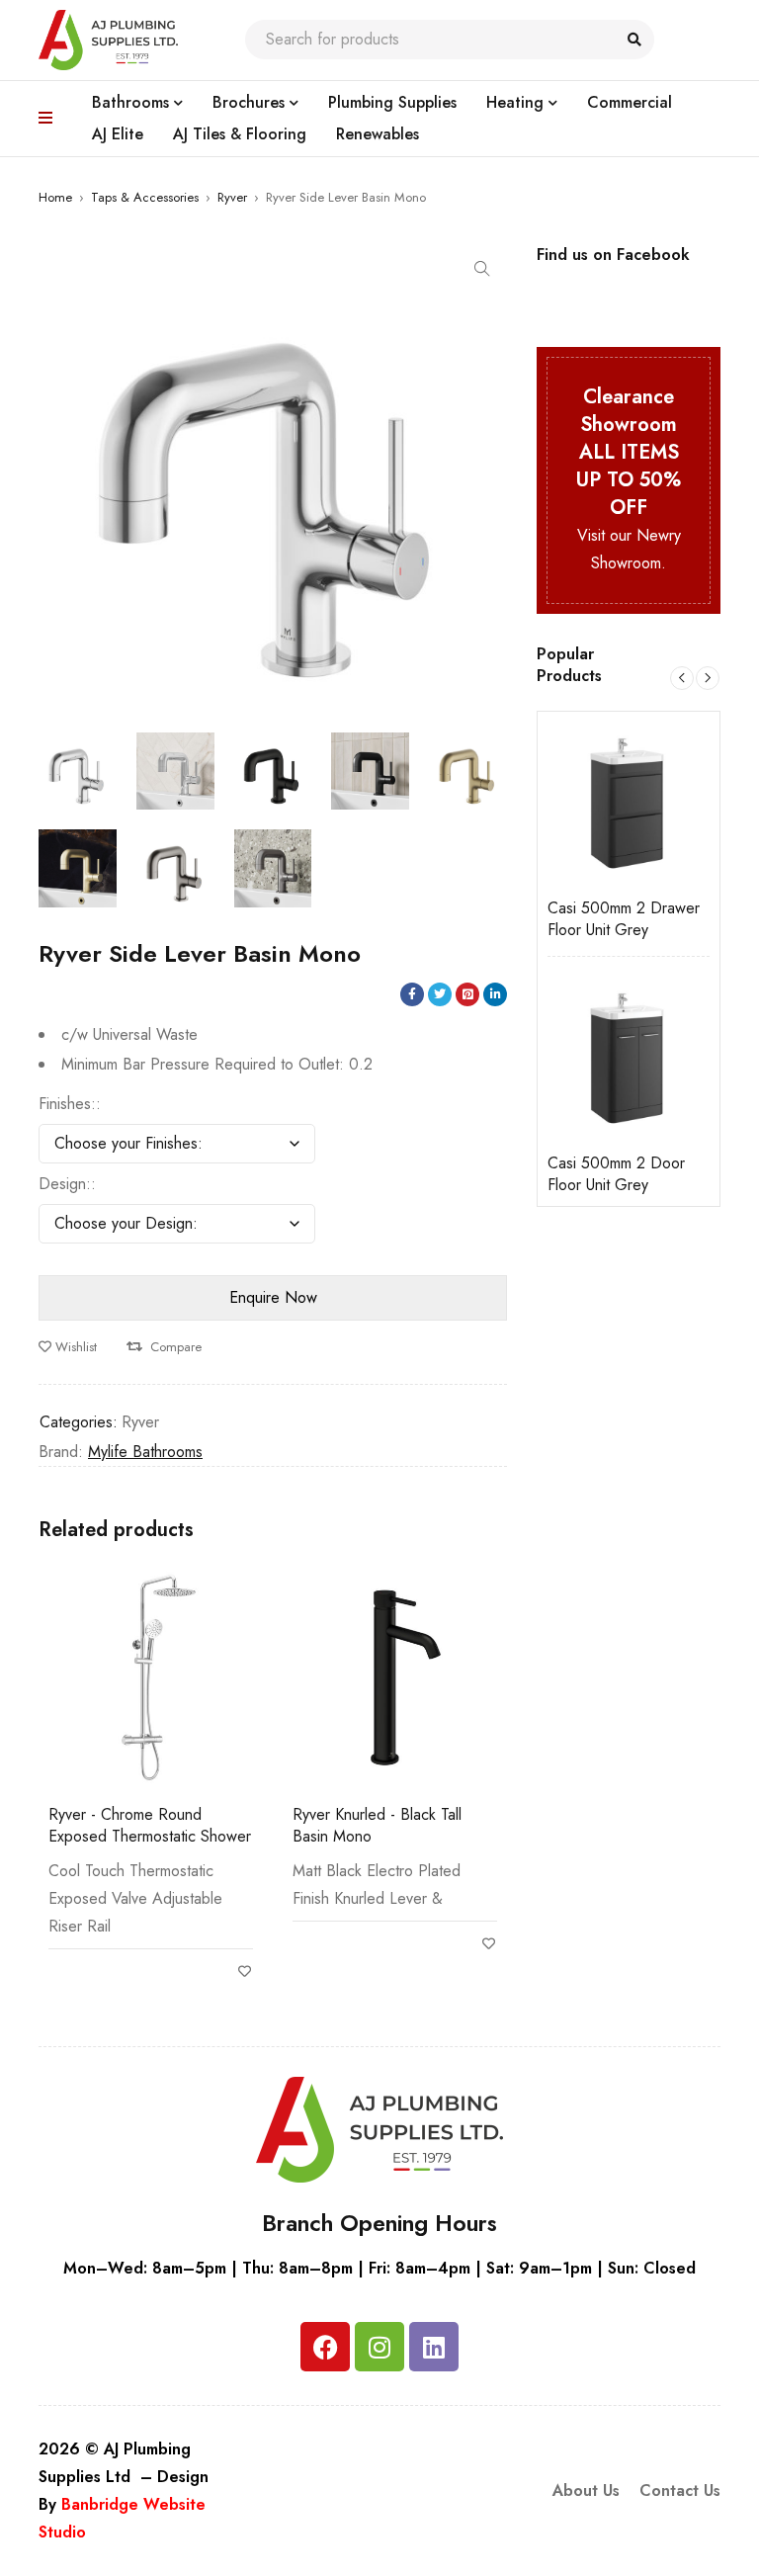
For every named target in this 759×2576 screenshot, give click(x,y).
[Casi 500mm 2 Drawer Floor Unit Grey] (564, 803)
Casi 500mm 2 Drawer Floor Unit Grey (559, 919)
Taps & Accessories (145, 197)
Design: (65, 1184)
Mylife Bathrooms (145, 1452)
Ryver (232, 197)
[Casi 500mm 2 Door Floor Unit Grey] (564, 1058)
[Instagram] (379, 2347)
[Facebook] (325, 2347)
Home (55, 197)
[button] (482, 269)
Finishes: (67, 1104)
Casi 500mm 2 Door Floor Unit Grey (552, 1174)
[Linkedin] (434, 2347)
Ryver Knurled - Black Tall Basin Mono (377, 1825)
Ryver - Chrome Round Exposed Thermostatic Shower (150, 1825)
